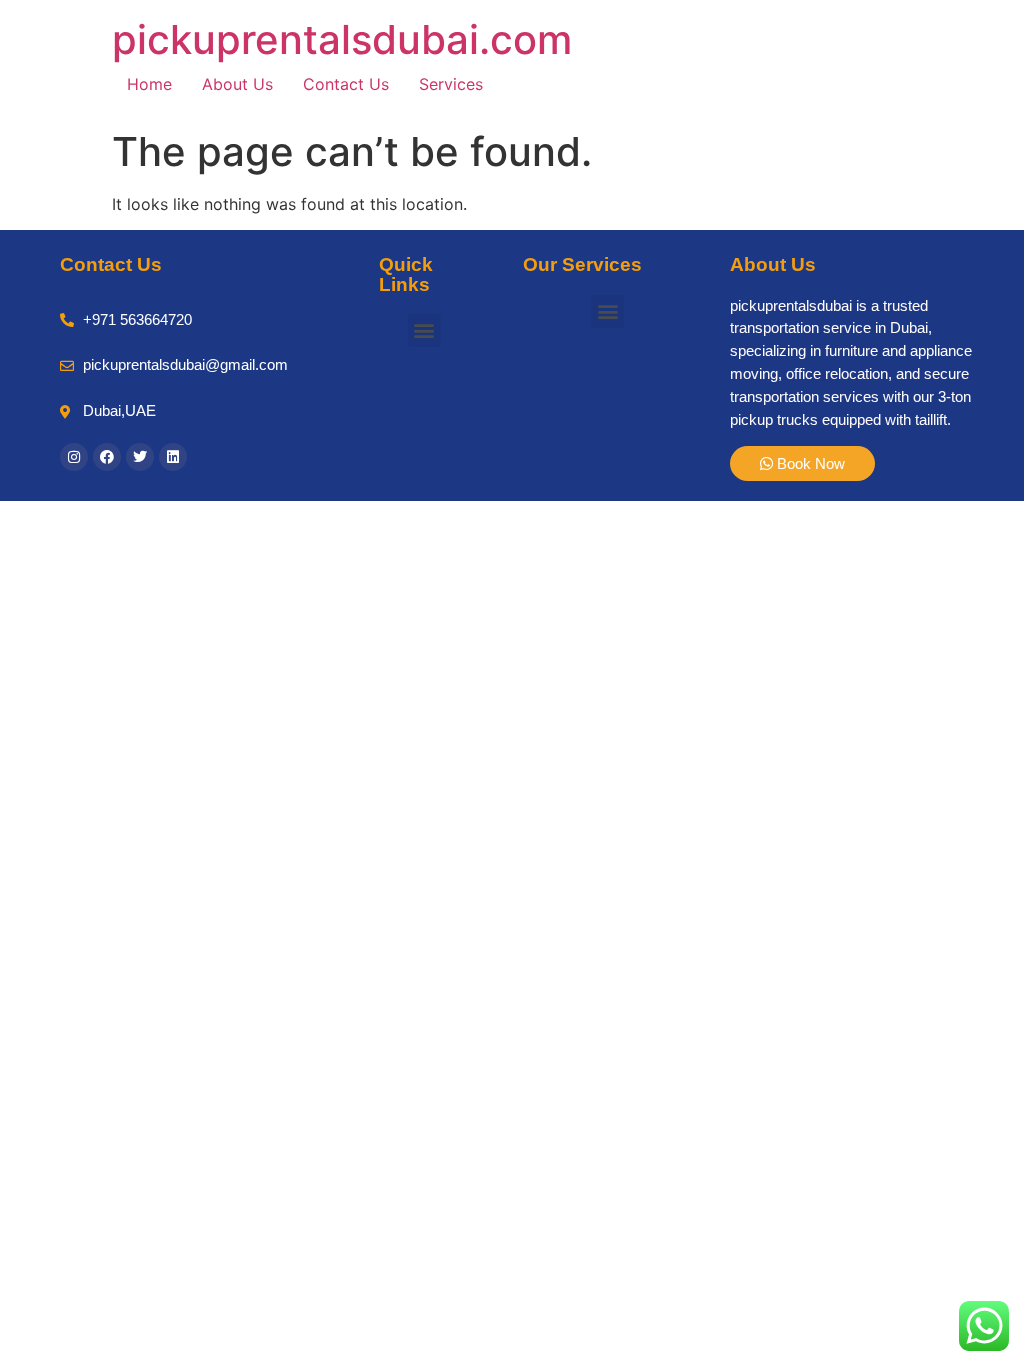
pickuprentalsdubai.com (342, 39)
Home (149, 84)
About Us (237, 84)
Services (451, 84)
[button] (424, 330)
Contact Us (346, 84)
